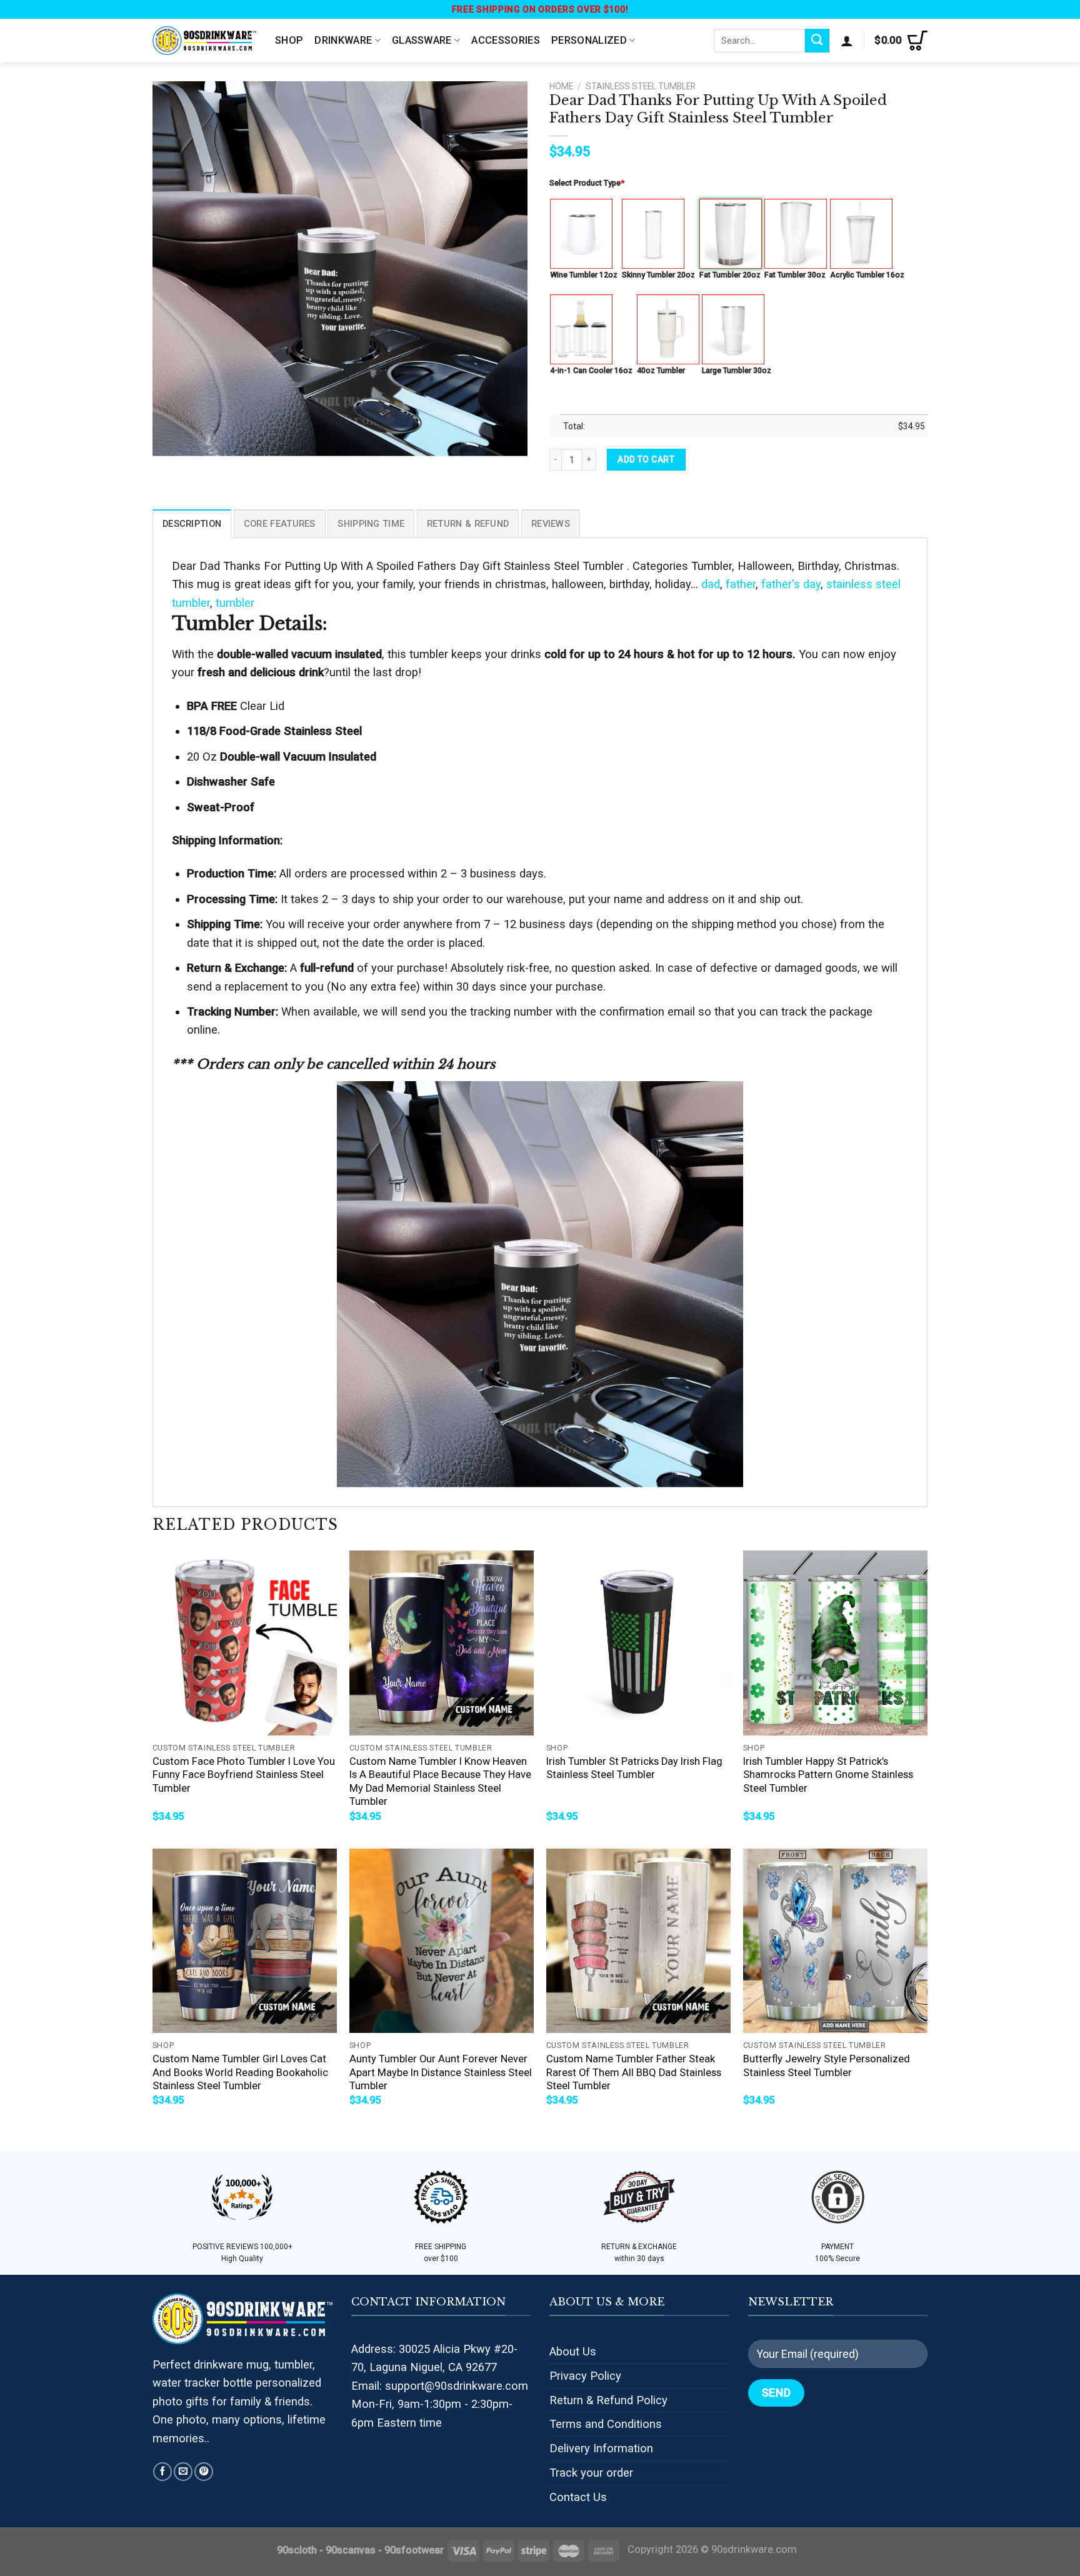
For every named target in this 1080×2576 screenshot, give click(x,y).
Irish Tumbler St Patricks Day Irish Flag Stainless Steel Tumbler (634, 1768)
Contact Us (578, 2497)
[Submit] (817, 41)
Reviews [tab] (551, 524)
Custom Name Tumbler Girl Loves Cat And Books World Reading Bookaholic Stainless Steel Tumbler (240, 2072)
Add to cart (646, 459)
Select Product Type (587, 183)
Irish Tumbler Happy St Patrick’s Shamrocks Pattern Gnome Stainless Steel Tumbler (828, 1775)
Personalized (589, 40)
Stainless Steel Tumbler (641, 86)
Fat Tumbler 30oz (795, 275)
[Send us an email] (183, 2472)
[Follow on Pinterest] (204, 2472)
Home (561, 86)
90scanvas (351, 2550)
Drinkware (343, 40)
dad (711, 584)
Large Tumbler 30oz (737, 370)
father (741, 584)
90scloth (297, 2550)
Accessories (506, 40)
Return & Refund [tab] (468, 524)
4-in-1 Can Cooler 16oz (591, 370)
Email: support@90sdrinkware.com (440, 2386)
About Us (573, 2351)
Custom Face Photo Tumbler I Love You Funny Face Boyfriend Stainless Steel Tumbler (244, 1775)
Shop (289, 40)
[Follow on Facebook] (162, 2472)
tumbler (235, 603)
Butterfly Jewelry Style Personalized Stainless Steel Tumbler (827, 2066)
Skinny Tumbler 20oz (658, 275)
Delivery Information (601, 2448)
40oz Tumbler (661, 370)
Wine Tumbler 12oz (584, 275)
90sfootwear (414, 2550)
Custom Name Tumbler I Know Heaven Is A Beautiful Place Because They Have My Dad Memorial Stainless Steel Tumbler (440, 1782)
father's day (791, 584)
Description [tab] (192, 524)
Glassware (422, 40)
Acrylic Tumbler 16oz (867, 275)
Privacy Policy (585, 2376)
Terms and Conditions (606, 2424)
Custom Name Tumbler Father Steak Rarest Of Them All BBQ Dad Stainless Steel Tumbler (634, 2072)
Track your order (591, 2473)
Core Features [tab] (280, 524)
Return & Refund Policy (608, 2400)
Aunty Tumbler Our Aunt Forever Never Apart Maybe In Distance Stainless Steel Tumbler (441, 2072)
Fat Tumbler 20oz (730, 275)
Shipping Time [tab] (371, 524)
